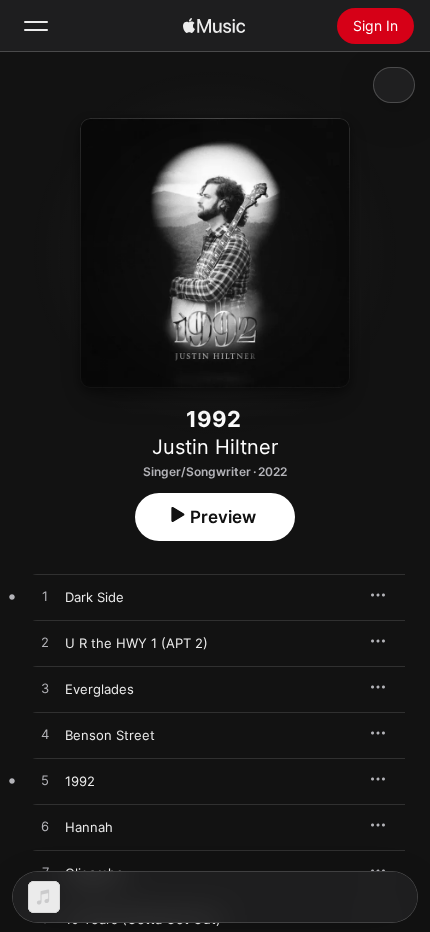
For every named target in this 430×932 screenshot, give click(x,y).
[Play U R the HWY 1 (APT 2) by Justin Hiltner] (45, 643)
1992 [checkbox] (80, 781)
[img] (214, 26)
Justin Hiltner (215, 447)
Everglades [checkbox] (99, 689)
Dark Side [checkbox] (94, 597)
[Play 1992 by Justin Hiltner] (45, 781)
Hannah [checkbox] (89, 827)
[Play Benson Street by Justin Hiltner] (45, 735)
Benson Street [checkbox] (110, 735)
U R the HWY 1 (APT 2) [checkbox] (136, 643)
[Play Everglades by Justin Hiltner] (45, 689)
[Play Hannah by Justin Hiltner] (45, 827)
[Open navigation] (36, 26)
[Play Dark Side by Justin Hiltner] (45, 597)
